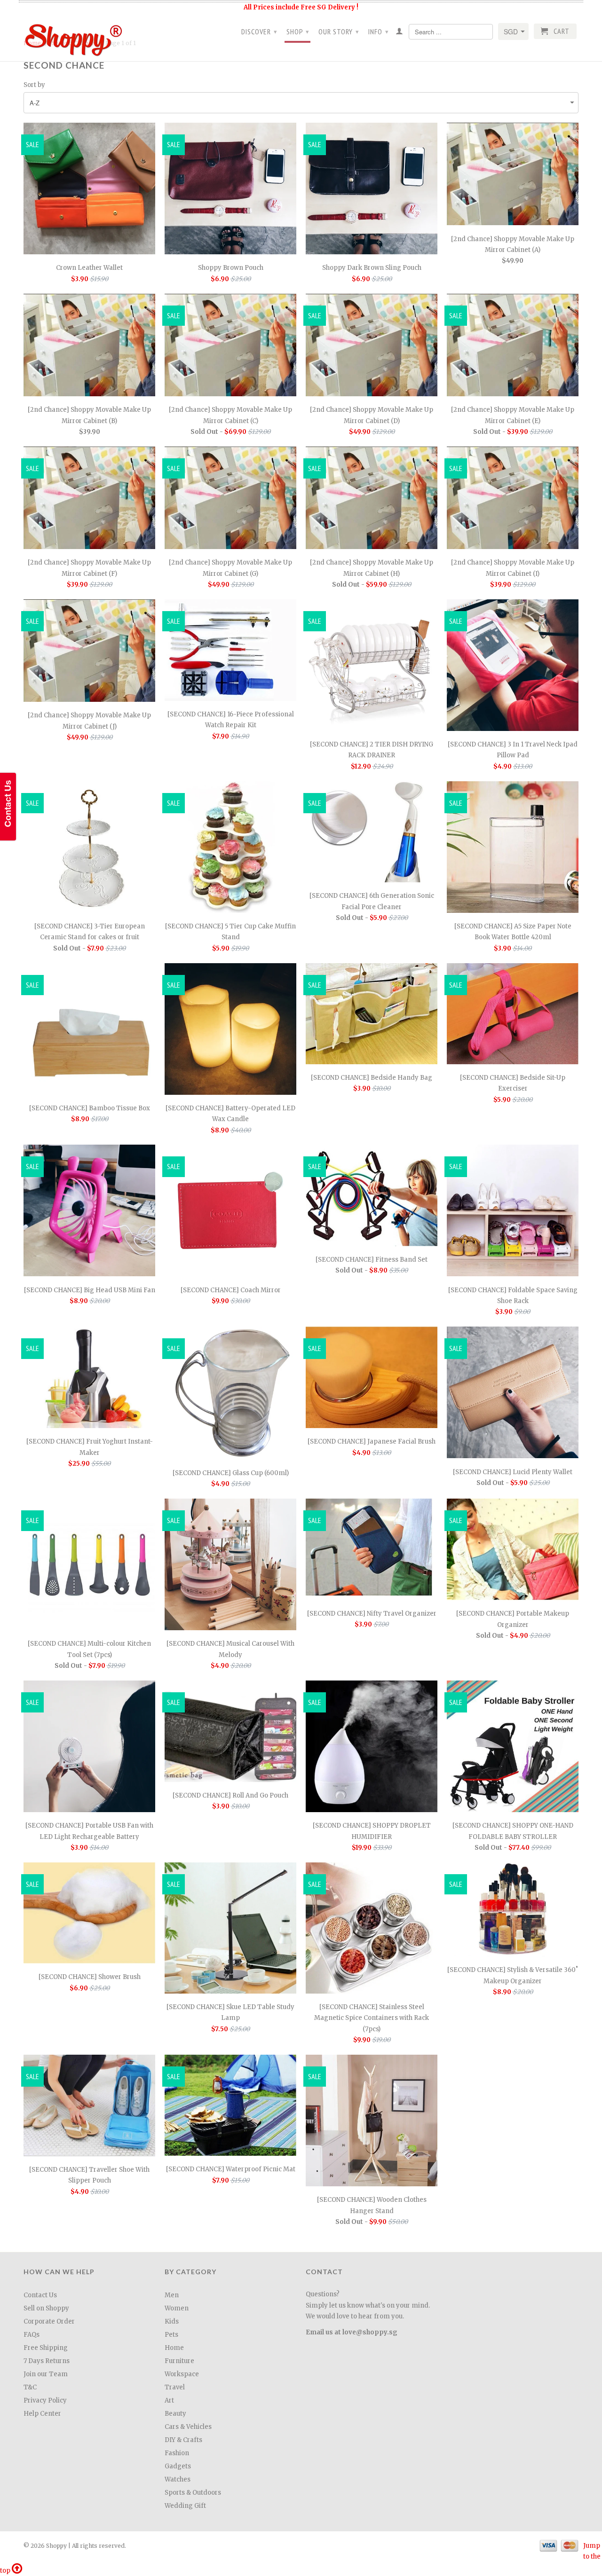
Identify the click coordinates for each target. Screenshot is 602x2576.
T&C (30, 2387)
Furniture (179, 2361)
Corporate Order (49, 2321)
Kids (172, 2321)
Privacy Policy (45, 2400)
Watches (178, 2479)
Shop (298, 31)
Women (177, 2308)
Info (379, 31)
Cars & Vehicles (188, 2427)
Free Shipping (46, 2348)
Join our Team (46, 2374)
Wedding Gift (185, 2506)
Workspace (182, 2374)
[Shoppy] (89, 37)
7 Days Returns (47, 2361)
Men (172, 2295)
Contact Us (40, 2295)
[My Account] (400, 33)
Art (169, 2400)
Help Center (42, 2414)
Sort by (34, 85)
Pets (171, 2335)
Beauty (175, 2414)
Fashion (177, 2453)
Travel (175, 2387)
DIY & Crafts (183, 2440)
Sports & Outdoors (193, 2493)
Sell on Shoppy (46, 2308)
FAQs (32, 2335)
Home (174, 2348)
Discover (259, 31)
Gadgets (178, 2466)
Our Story (339, 31)
